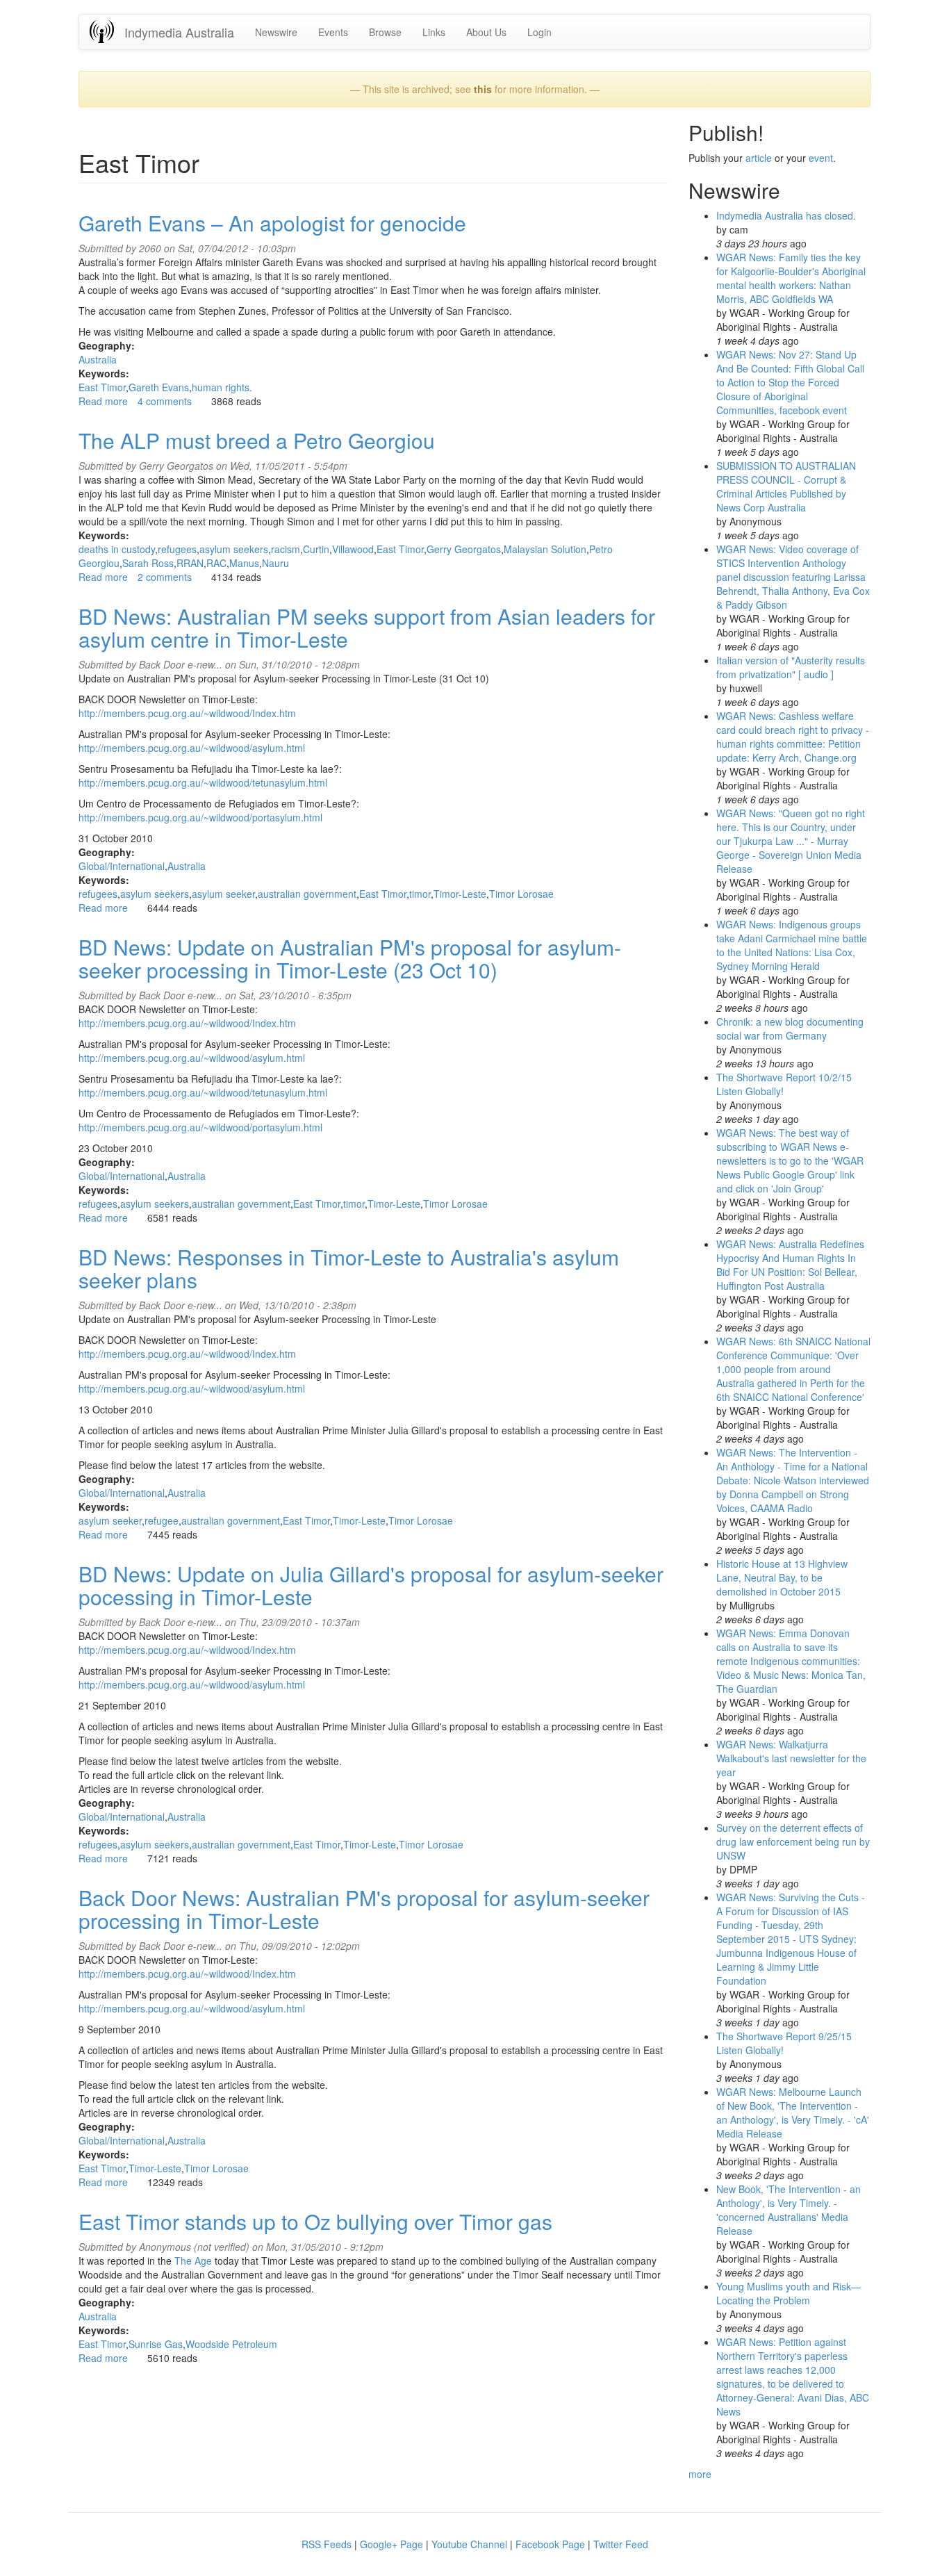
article (759, 158)
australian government (307, 894)
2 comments (165, 577)
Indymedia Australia (179, 32)
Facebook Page (550, 2544)
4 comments (165, 401)
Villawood (353, 549)
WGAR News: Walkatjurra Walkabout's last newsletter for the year (791, 1758)
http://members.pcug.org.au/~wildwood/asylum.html (192, 748)
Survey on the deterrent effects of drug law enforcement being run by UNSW (793, 1841)
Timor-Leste (460, 894)
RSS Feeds (327, 2544)
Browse (385, 32)
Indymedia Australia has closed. (786, 215)
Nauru (275, 563)
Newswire (276, 32)
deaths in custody (117, 549)
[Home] (107, 32)
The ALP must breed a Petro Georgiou (257, 440)
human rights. (222, 387)
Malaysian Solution (545, 549)
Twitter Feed (621, 2544)
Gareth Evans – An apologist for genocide (272, 223)
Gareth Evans (159, 387)
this (483, 89)
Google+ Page (391, 2544)
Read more (103, 401)
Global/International (122, 866)
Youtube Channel (469, 2544)
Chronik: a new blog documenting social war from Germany (790, 1028)
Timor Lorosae (521, 894)
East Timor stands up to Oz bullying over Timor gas (315, 2221)
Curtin (316, 549)
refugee (162, 1520)
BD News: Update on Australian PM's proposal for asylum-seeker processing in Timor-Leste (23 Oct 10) (350, 958)
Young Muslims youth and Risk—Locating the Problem (789, 2293)
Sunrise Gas (156, 2344)
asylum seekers (234, 549)
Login (539, 32)
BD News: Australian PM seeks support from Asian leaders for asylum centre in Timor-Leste (367, 627)
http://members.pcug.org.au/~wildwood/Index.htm (187, 713)
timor (420, 894)
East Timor (102, 387)
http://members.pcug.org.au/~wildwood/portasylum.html (200, 817)
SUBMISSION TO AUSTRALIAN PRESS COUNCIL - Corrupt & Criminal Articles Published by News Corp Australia (786, 486)
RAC (216, 563)
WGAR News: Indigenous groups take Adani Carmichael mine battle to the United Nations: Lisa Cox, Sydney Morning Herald (792, 945)
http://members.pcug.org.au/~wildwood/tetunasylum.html (203, 782)
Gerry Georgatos (464, 549)
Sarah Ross (148, 563)
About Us (486, 32)
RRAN (190, 563)
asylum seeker (223, 894)
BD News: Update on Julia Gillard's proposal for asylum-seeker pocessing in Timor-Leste (371, 1585)
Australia (98, 359)
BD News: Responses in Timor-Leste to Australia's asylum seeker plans (349, 1268)
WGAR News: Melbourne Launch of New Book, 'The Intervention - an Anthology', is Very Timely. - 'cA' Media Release (793, 2113)
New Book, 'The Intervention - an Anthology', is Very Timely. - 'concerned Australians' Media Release (789, 2210)
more (700, 2474)
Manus (244, 563)
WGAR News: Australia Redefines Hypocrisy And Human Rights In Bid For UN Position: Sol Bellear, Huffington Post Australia (790, 1265)
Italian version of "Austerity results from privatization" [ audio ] (791, 667)
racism (286, 549)
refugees (177, 549)
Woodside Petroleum (231, 2344)
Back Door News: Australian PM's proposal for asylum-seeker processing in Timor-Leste (364, 1909)
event (821, 158)
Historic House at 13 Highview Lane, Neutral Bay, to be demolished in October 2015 (782, 1577)
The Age (193, 2261)
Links (434, 32)
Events (333, 32)
